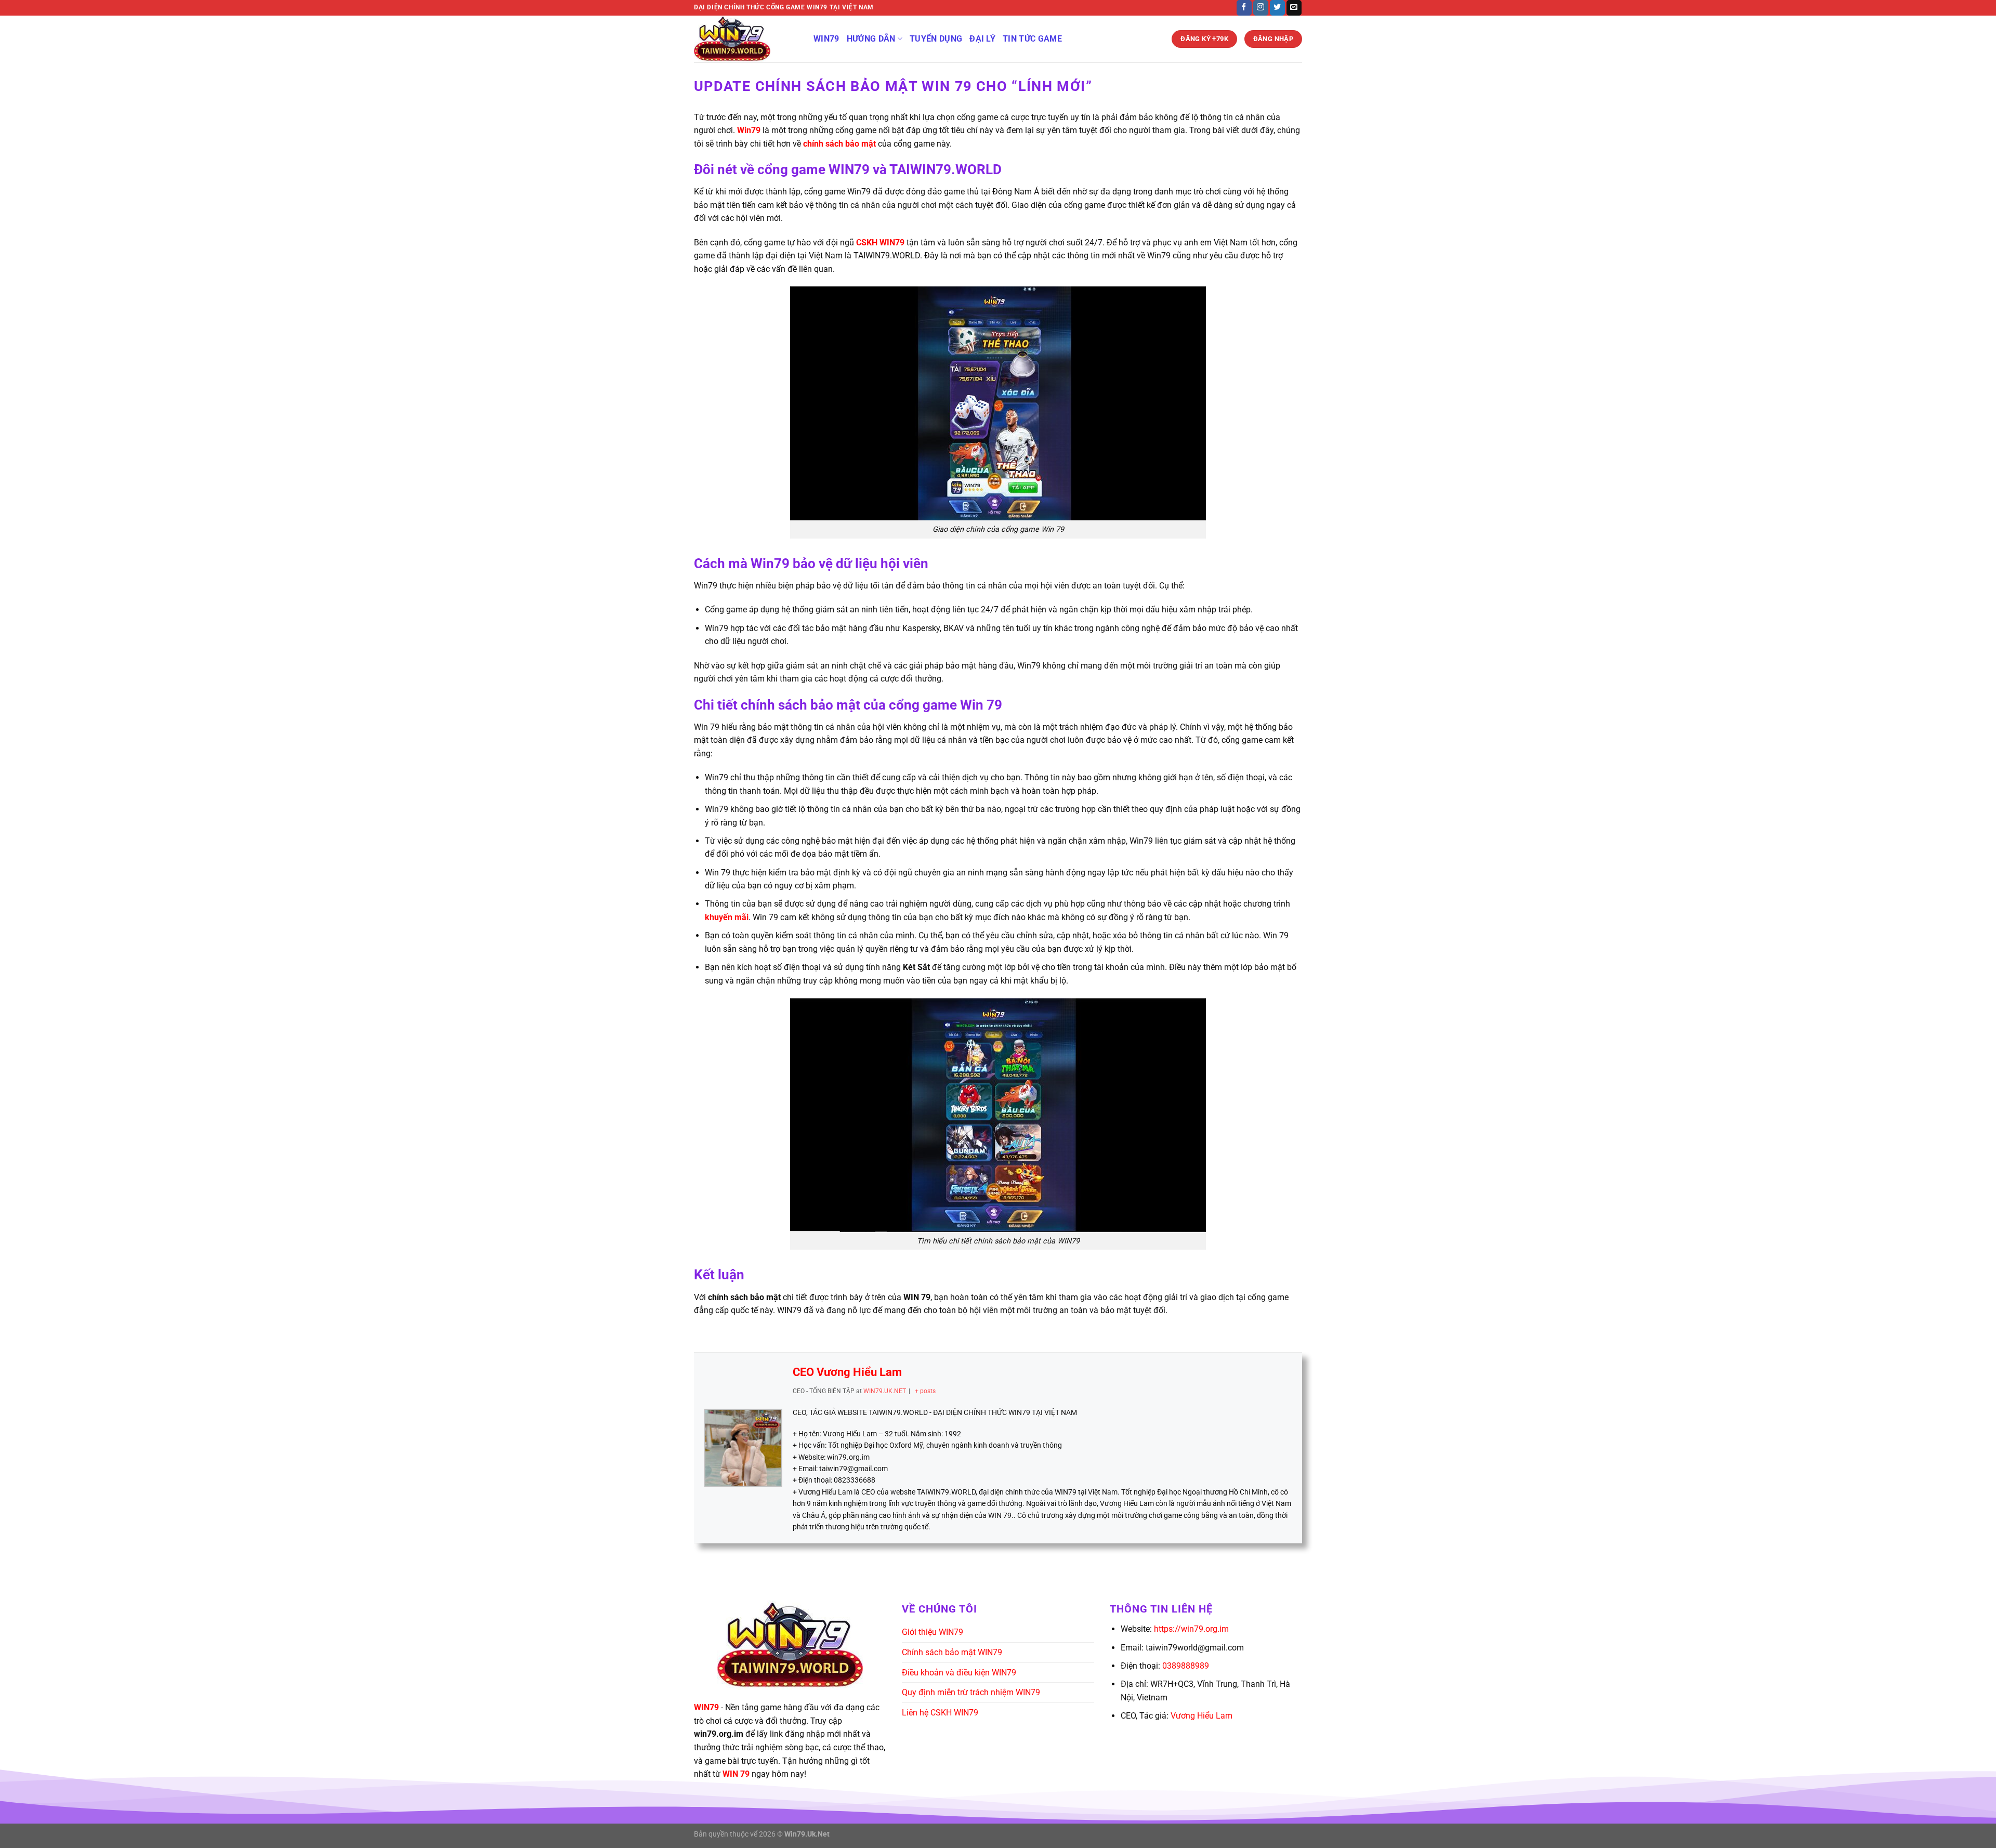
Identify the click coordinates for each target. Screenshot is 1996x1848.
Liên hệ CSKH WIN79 (940, 1713)
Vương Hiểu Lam (1201, 1716)
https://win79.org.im (1191, 1629)
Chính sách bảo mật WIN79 (952, 1652)
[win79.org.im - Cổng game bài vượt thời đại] (746, 39)
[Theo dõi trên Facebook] (1244, 8)
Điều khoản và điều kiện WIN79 (959, 1673)
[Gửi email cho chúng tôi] (1294, 8)
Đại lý (982, 39)
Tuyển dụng (936, 39)
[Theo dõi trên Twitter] (1277, 8)
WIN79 (826, 39)
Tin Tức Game (1032, 39)
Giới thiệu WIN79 (933, 1632)
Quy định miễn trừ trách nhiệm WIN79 (971, 1692)
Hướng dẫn (871, 39)
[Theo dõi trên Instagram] (1261, 8)
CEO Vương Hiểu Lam (847, 1372)
